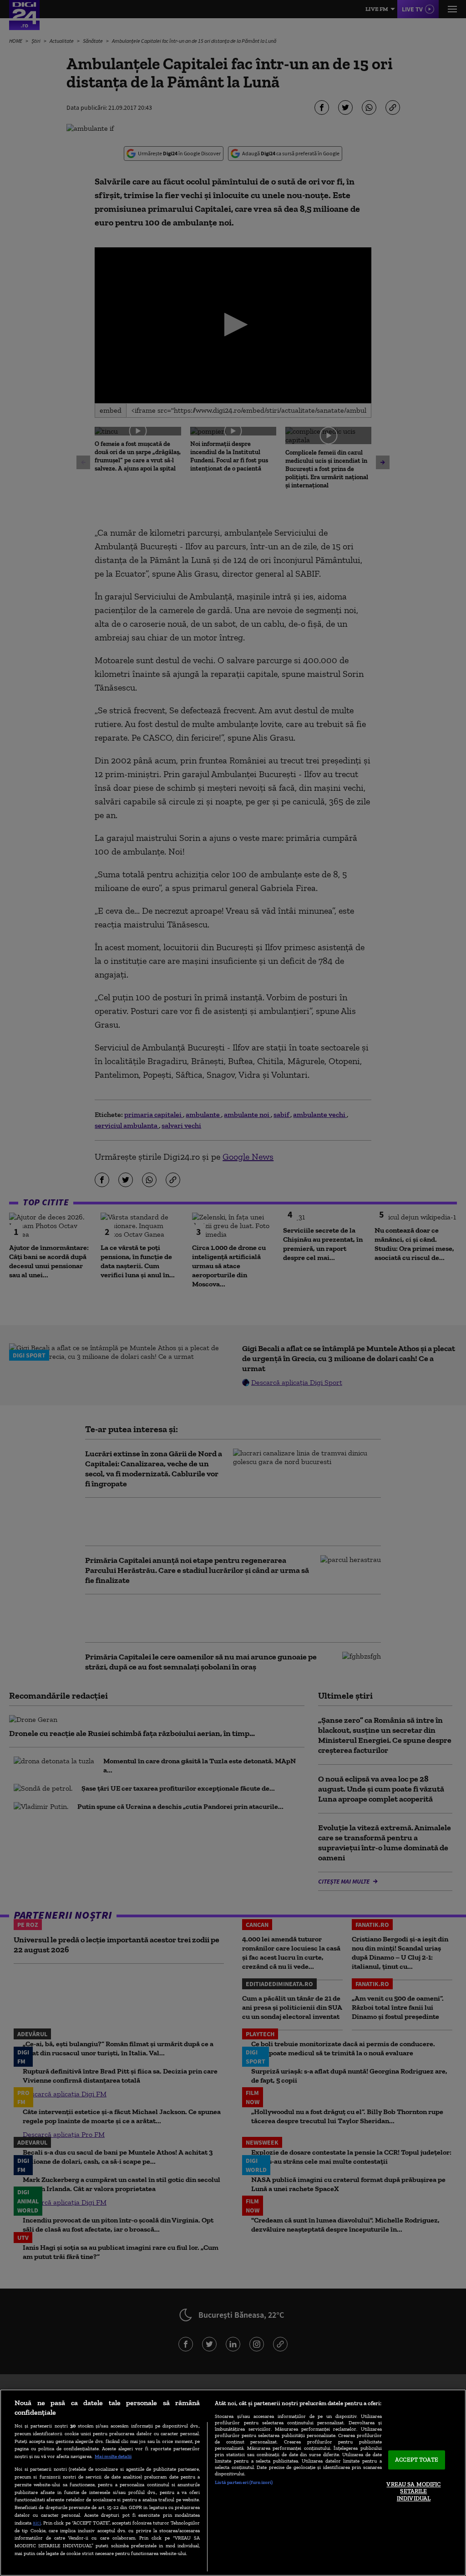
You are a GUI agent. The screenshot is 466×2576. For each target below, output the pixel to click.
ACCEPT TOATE (417, 2460)
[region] (233, 2483)
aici (37, 2522)
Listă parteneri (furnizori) (244, 2482)
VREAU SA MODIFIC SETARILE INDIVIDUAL (413, 2491)
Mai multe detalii (113, 2456)
